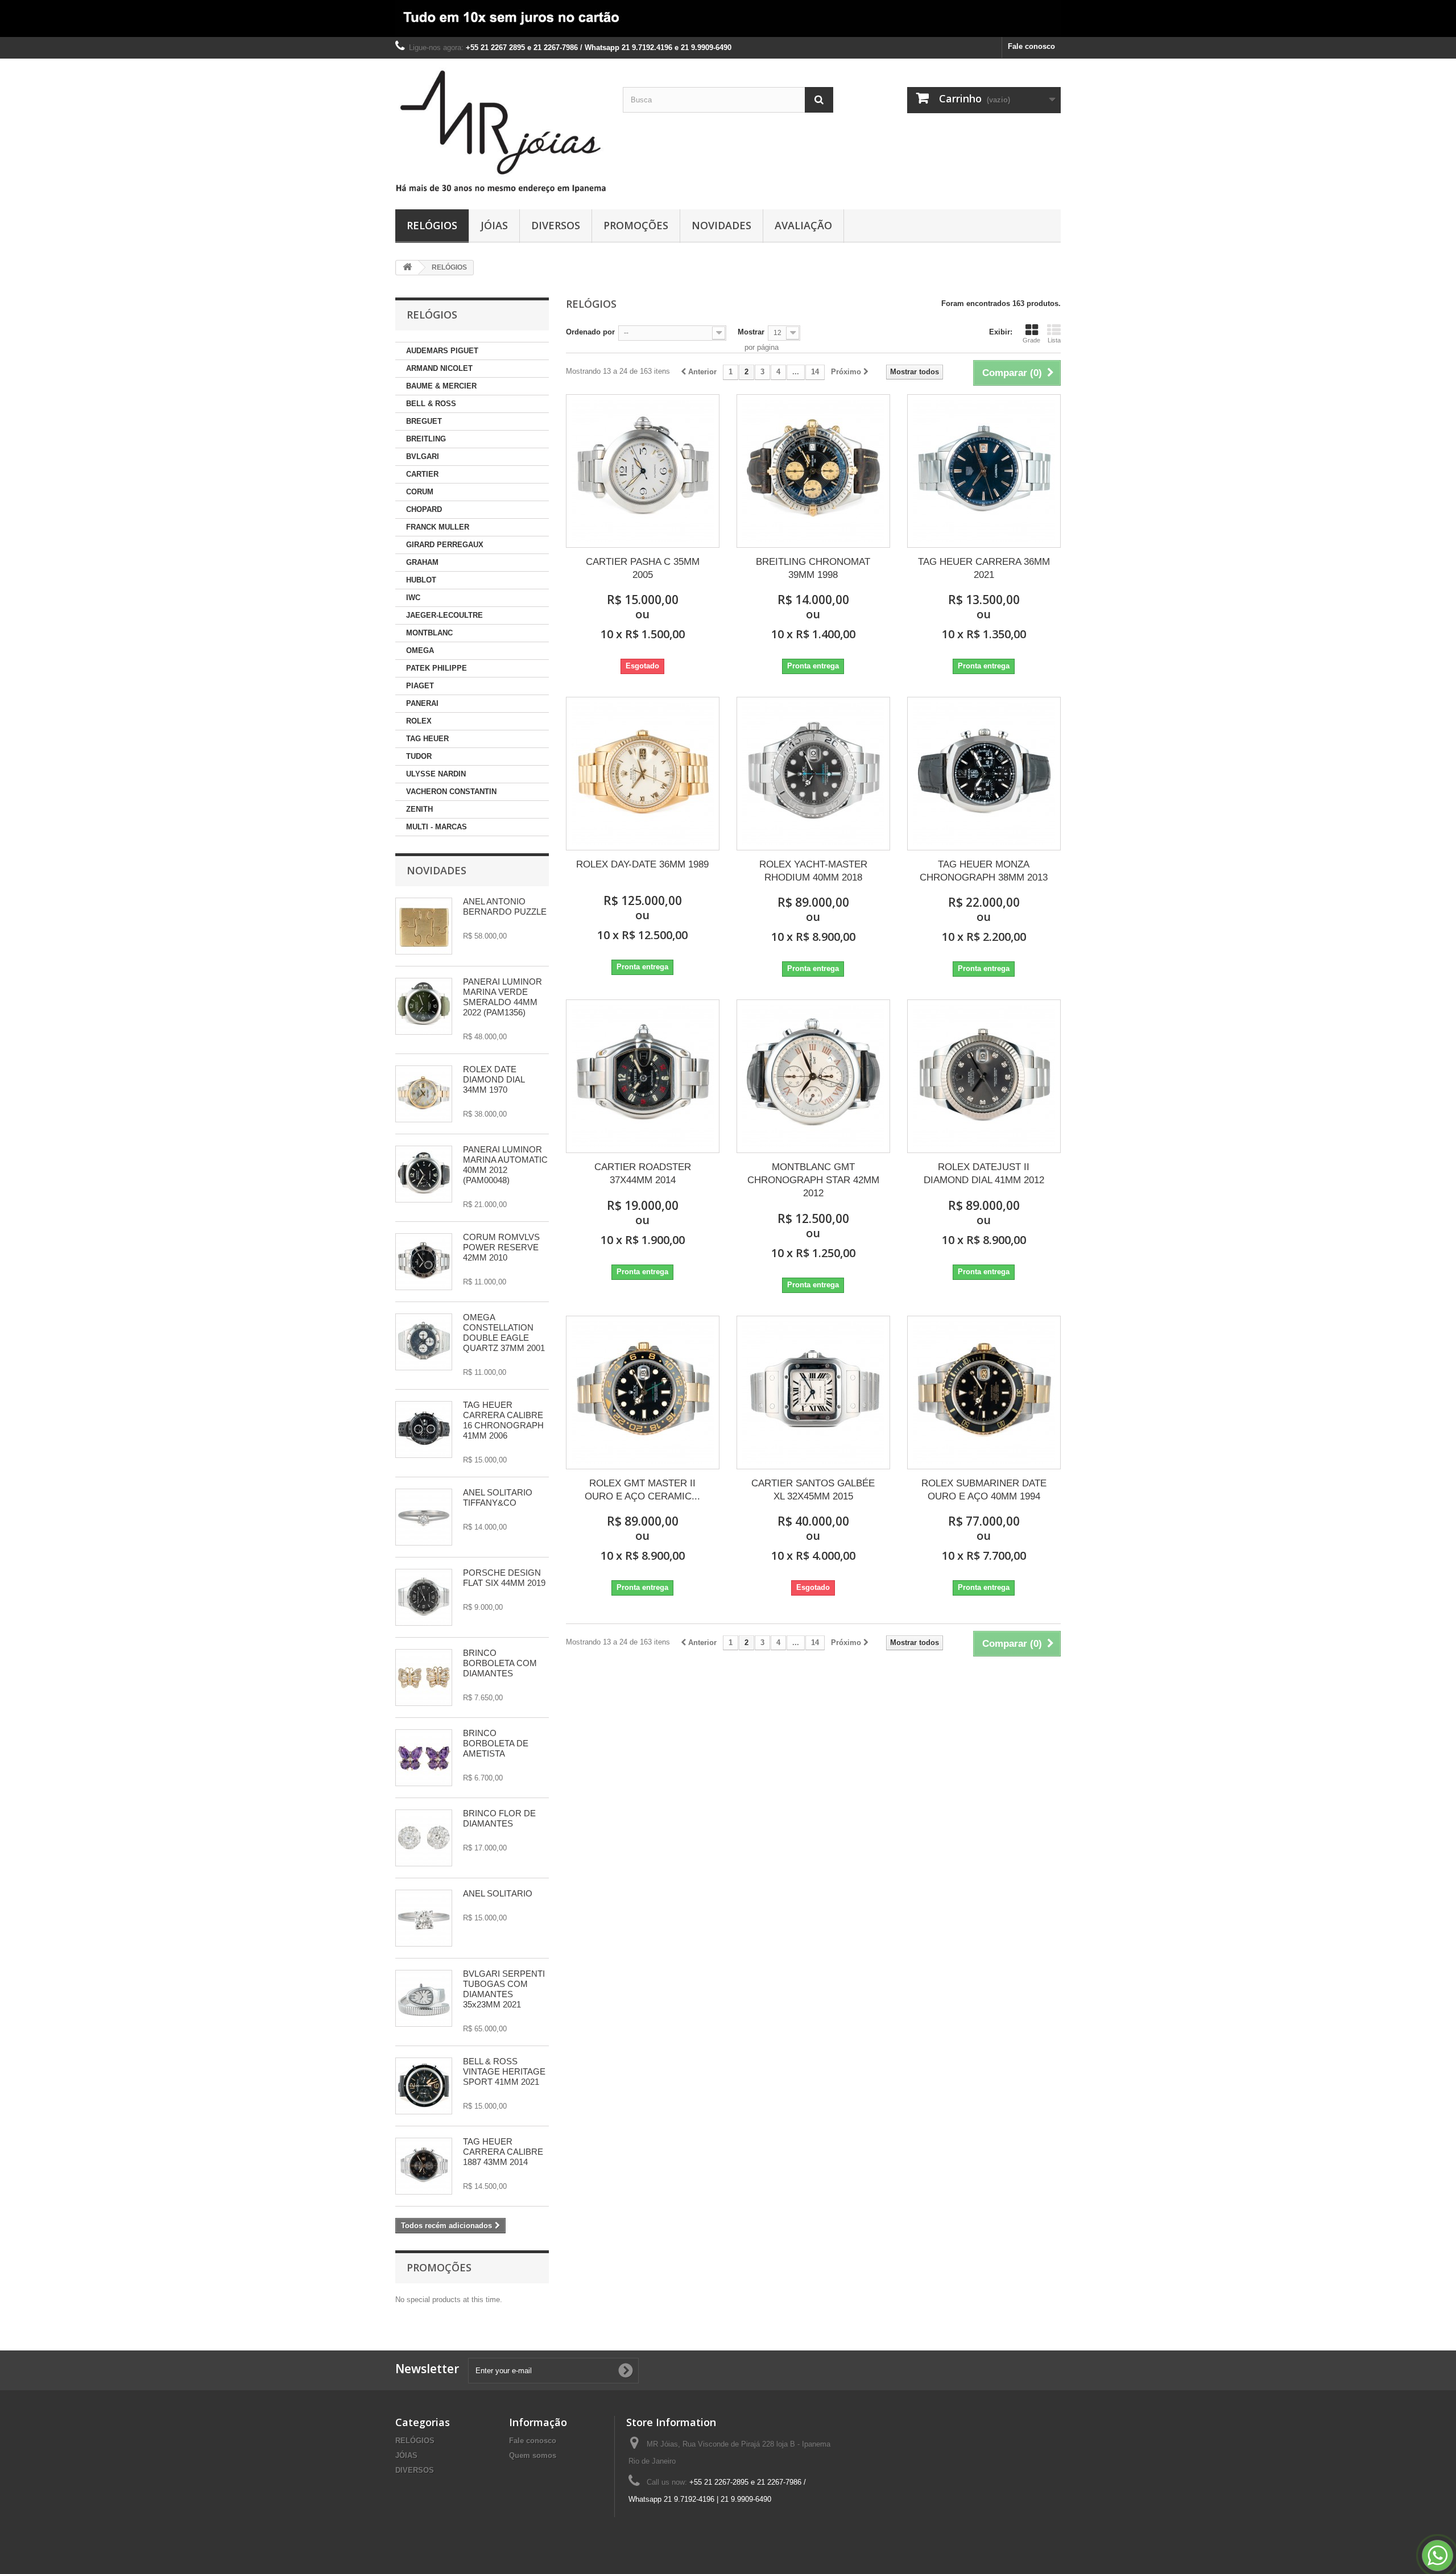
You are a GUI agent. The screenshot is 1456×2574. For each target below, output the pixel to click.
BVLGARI (423, 456)
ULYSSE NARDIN (436, 774)
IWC (413, 598)
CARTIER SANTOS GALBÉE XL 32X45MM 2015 (813, 1490)
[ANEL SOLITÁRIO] (424, 1918)
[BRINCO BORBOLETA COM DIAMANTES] (424, 1678)
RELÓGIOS (432, 225)
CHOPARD (424, 509)
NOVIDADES (721, 225)
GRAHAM (422, 562)
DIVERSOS (556, 225)
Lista (1054, 340)
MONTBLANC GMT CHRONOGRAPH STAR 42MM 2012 (813, 1180)
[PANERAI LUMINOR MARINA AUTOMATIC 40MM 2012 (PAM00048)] (424, 1174)
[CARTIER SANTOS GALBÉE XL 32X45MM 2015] (813, 1393)
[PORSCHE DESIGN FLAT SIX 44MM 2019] (424, 1597)
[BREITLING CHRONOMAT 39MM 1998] (813, 471)
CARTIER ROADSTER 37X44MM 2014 (643, 1174)
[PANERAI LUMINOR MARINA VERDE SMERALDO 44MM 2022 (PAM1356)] (424, 1006)
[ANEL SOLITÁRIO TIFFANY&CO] (424, 1517)
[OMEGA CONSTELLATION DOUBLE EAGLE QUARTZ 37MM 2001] (424, 1342)
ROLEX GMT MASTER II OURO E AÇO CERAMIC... (642, 1490)
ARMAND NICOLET (439, 368)
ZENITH (419, 809)
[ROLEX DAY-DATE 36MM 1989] (643, 774)
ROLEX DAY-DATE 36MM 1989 (642, 864)
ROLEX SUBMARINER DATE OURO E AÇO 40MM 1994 (984, 1490)
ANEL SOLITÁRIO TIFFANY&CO (498, 1497)
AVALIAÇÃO (803, 225)
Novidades (437, 870)
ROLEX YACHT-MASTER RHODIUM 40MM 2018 (813, 871)
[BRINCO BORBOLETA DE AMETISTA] (424, 1758)
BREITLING (426, 439)
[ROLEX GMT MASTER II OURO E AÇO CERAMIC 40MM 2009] (643, 1393)
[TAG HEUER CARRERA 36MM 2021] (984, 471)
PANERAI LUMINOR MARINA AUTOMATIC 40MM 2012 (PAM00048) (505, 1165)
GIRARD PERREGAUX (445, 545)
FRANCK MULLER (438, 527)
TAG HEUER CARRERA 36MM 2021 (984, 568)
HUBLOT (421, 580)
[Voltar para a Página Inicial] (407, 268)
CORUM (420, 492)
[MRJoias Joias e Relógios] (500, 131)
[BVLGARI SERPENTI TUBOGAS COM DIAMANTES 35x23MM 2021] (424, 1998)
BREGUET (424, 421)
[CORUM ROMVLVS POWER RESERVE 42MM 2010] (424, 1262)
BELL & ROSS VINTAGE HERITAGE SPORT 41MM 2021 (504, 2071)
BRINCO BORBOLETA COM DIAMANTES (500, 1663)
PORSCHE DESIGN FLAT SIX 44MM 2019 (504, 1578)
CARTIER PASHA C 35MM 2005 (643, 568)
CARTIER (422, 474)
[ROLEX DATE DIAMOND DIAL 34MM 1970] (424, 1094)
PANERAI (422, 703)
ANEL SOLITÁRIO (498, 1893)
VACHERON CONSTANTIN (451, 792)
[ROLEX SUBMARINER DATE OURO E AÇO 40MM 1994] (984, 1393)
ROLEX (419, 721)
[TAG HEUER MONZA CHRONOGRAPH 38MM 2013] (984, 774)
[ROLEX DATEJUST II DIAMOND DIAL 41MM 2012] (984, 1076)
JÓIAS (494, 225)
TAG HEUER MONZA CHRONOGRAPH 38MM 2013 (984, 871)
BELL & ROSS (431, 404)
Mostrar (751, 332)
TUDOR (419, 756)
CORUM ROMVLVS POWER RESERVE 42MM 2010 (501, 1247)
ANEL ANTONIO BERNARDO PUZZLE (505, 906)
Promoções (439, 2267)
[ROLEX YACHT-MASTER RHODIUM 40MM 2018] (813, 774)
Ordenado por (590, 332)
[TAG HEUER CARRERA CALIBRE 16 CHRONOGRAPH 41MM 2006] (424, 1429)
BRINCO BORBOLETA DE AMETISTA (496, 1743)
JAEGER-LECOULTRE (444, 615)
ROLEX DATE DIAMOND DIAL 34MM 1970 (494, 1079)
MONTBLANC (429, 633)
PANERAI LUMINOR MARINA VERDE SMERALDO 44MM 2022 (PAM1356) (502, 997)
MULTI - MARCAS (437, 827)
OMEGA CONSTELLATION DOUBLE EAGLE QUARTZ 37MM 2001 (504, 1333)
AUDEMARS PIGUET (442, 351)
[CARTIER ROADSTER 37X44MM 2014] (643, 1076)
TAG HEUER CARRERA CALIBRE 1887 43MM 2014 (503, 2152)
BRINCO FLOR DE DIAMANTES (499, 1818)
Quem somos (533, 2455)
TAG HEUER (427, 739)
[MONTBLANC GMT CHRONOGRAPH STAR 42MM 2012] (813, 1076)
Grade (1031, 340)
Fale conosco (1031, 46)
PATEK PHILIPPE (437, 668)
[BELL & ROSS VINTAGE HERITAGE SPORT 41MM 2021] (424, 2086)
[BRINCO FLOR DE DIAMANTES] (424, 1838)
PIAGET (420, 686)
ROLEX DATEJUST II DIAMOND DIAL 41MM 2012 (984, 1174)
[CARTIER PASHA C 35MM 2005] (643, 471)
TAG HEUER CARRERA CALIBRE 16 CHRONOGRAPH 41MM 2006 (503, 1420)
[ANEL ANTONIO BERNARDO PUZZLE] (424, 926)
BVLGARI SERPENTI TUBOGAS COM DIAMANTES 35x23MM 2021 (504, 1989)
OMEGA (420, 650)
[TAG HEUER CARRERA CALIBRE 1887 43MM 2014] (424, 2166)
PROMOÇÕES (636, 225)
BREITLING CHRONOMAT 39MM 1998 (813, 568)
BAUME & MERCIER (441, 386)
